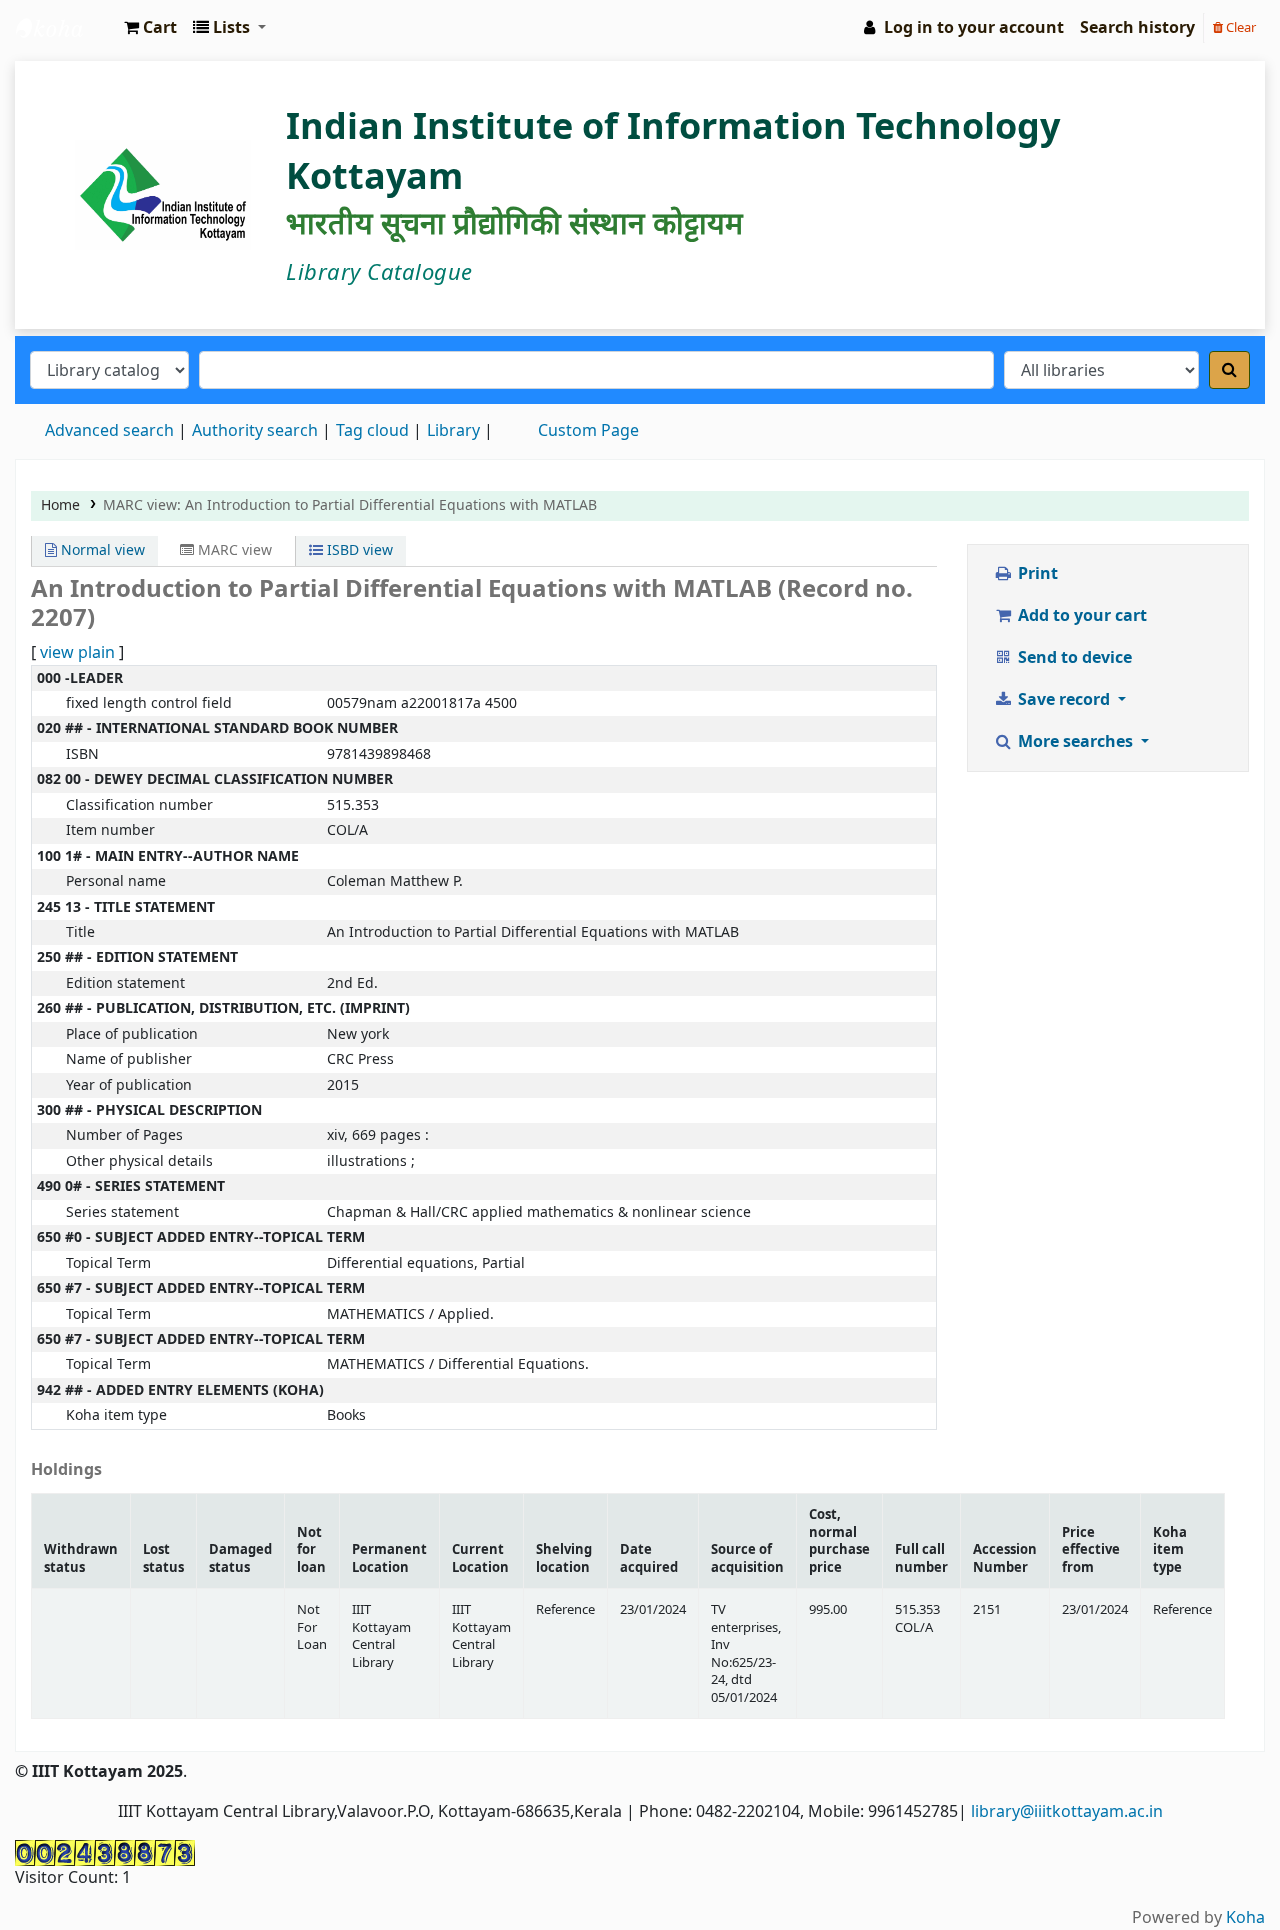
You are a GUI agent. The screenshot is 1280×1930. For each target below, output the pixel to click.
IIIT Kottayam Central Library (66, 28)
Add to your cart (1080, 616)
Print (1036, 574)
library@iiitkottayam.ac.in (1067, 1812)
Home (60, 505)
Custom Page (588, 431)
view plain (77, 653)
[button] (150, 28)
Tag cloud (372, 431)
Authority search (255, 431)
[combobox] (596, 370)
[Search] (1229, 370)
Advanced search (109, 431)
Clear (1239, 27)
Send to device (1073, 658)
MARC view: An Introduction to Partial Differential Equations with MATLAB (350, 505)
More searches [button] (1075, 742)
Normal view (101, 550)
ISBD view (358, 550)
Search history (1137, 28)
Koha (1245, 1918)
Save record (1064, 700)
